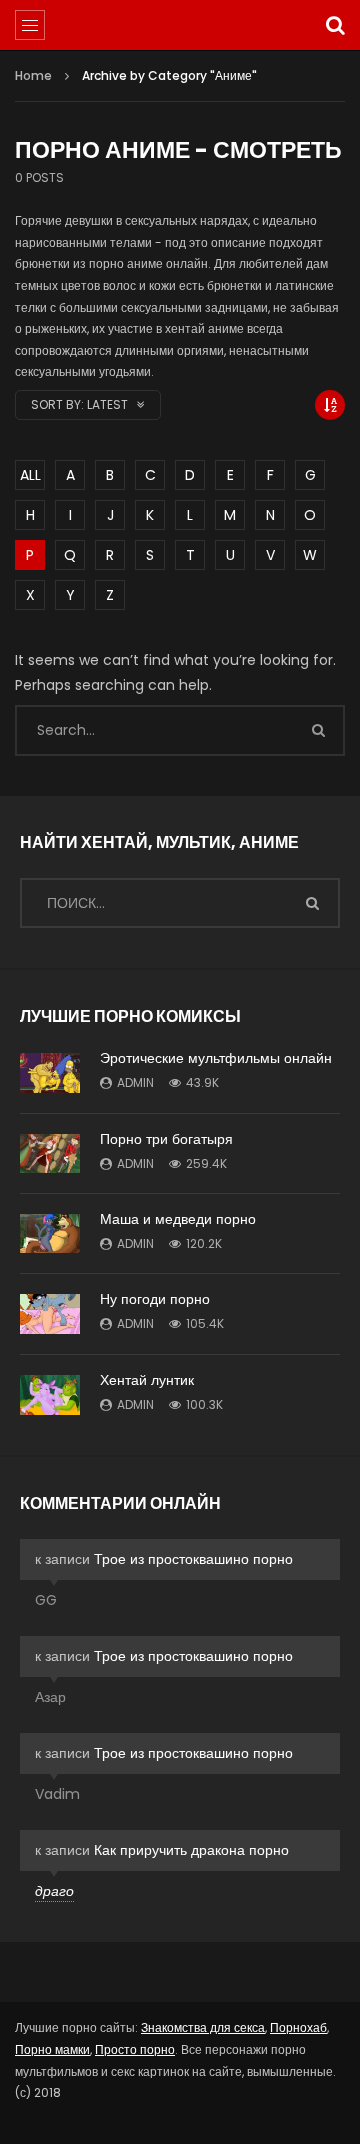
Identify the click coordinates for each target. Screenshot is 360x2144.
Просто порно (135, 2049)
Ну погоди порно (155, 1299)
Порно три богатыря (166, 1139)
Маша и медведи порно (178, 1219)
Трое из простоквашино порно (193, 1559)
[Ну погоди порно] (50, 1314)
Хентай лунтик (147, 1380)
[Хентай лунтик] (50, 1395)
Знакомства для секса (203, 2027)
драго (54, 1891)
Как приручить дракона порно (191, 1850)
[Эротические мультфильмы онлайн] (50, 1073)
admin (135, 1082)
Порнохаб (298, 2027)
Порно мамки (52, 2049)
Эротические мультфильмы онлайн (216, 1058)
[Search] (335, 25)
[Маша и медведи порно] (50, 1233)
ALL (30, 475)
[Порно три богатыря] (50, 1153)
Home (33, 75)
